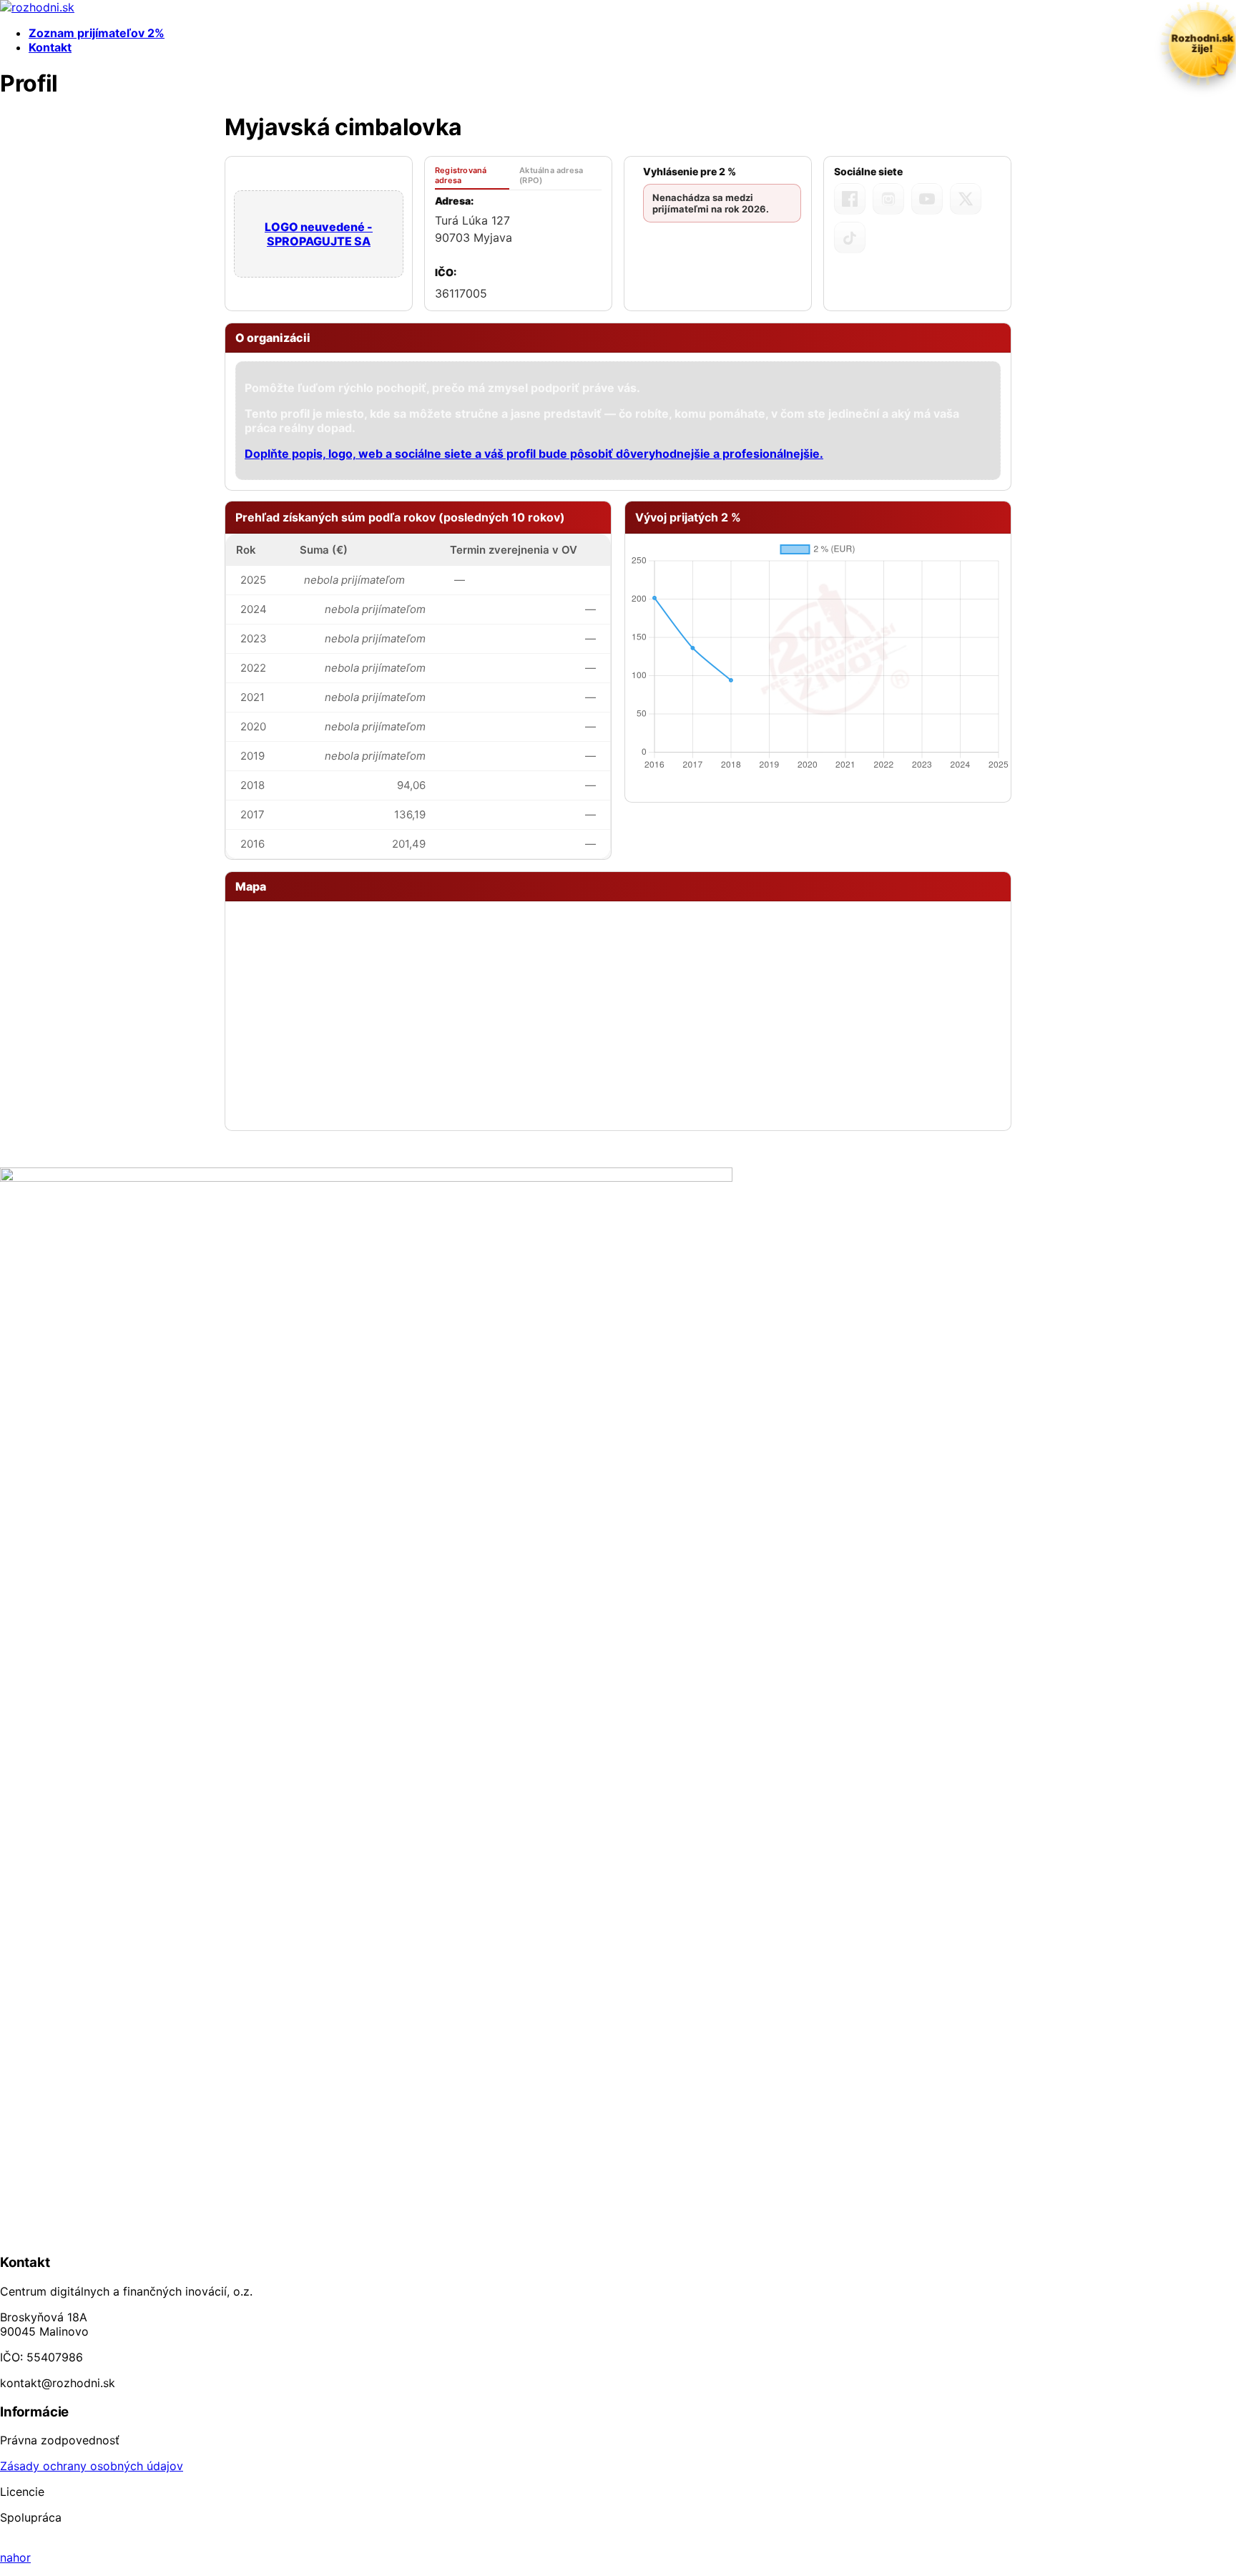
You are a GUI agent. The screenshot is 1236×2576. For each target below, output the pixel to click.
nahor (15, 2557)
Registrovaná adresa (461, 175)
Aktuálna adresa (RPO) (551, 175)
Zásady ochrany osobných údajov (92, 2466)
